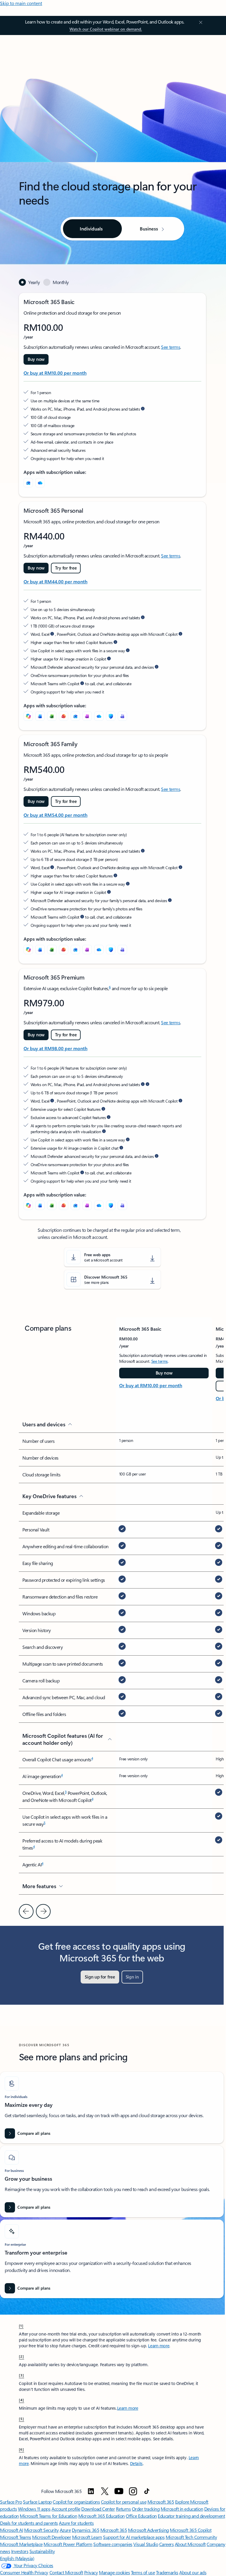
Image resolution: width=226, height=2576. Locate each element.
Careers (167, 2544)
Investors (20, 2551)
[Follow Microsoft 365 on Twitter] (105, 2491)
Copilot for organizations (76, 2502)
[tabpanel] (112, 756)
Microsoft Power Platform (68, 2544)
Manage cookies (114, 2572)
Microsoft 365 (161, 2502)
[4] (21, 2400)
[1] (21, 2326)
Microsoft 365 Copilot (191, 2530)
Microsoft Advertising (148, 2530)
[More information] (143, 409)
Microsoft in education (182, 2509)
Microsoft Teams (16, 2537)
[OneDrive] (40, 483)
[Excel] (52, 716)
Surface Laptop (37, 2502)
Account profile (66, 2509)
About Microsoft (190, 2544)
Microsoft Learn (87, 2537)
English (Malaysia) (17, 2558)
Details (136, 2463)
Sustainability (42, 2551)
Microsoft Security (41, 2530)
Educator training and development (191, 2516)
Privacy (91, 2572)
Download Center (98, 2509)
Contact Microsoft (66, 2572)
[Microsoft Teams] (122, 716)
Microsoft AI (11, 2530)
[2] (21, 2356)
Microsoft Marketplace (21, 2544)
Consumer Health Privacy (24, 2572)
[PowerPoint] (64, 716)
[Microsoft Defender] (111, 716)
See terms (171, 347)
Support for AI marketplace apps (134, 2537)
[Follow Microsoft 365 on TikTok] (147, 2491)
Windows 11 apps (34, 2509)
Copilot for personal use (124, 2502)
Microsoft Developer (51, 2537)
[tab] (29, 282)
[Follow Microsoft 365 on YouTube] (119, 2491)
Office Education (141, 2516)
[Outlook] (28, 483)
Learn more (159, 2346)
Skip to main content (21, 3)
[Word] (40, 716)
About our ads (193, 2572)
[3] (21, 2375)
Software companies (113, 2544)
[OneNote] (87, 716)
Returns (123, 2509)
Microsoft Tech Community (191, 2537)
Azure (65, 2530)
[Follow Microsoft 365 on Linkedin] (91, 2491)
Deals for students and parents (29, 2523)
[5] (21, 2419)
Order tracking (146, 2509)
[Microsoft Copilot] (28, 716)
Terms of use (143, 2572)
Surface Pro (11, 2502)
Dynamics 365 (85, 2530)
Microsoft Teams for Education (48, 2516)
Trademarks (167, 2572)
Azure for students (76, 2523)
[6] (21, 2449)
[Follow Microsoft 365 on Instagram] (133, 2491)
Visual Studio (146, 2544)
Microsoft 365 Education (102, 2516)
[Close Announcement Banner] (200, 22)
